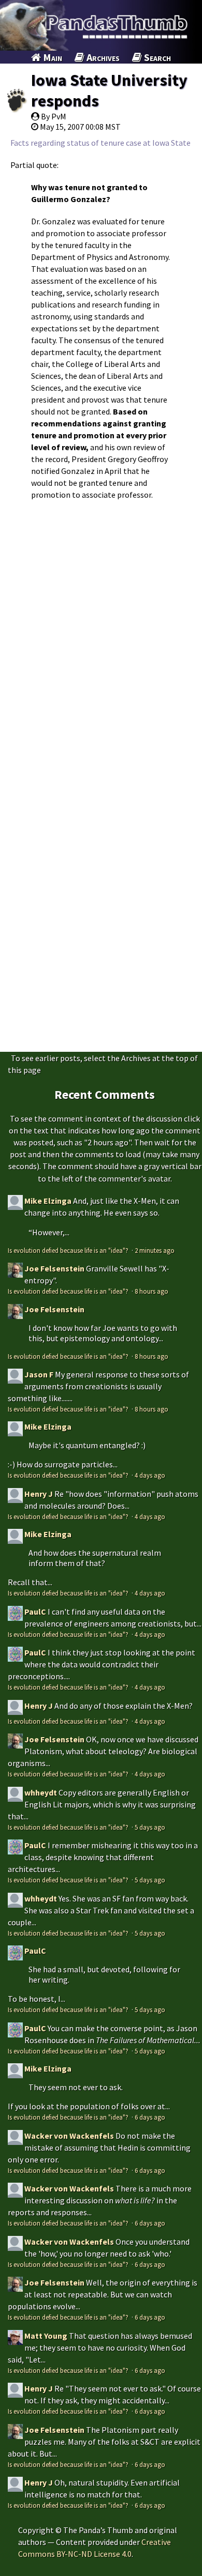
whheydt (41, 1792)
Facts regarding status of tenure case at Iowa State (100, 143)
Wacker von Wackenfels (69, 2136)
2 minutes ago (155, 1250)
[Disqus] (101, 643)
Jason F (39, 1374)
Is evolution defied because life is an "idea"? (69, 1250)
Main (52, 57)
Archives (102, 57)
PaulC (35, 1612)
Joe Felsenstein (54, 1268)
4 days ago (150, 1475)
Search (156, 57)
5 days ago (150, 1827)
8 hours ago (151, 1291)
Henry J (39, 1494)
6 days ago (150, 2117)
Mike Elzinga (48, 1201)
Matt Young (46, 2336)
